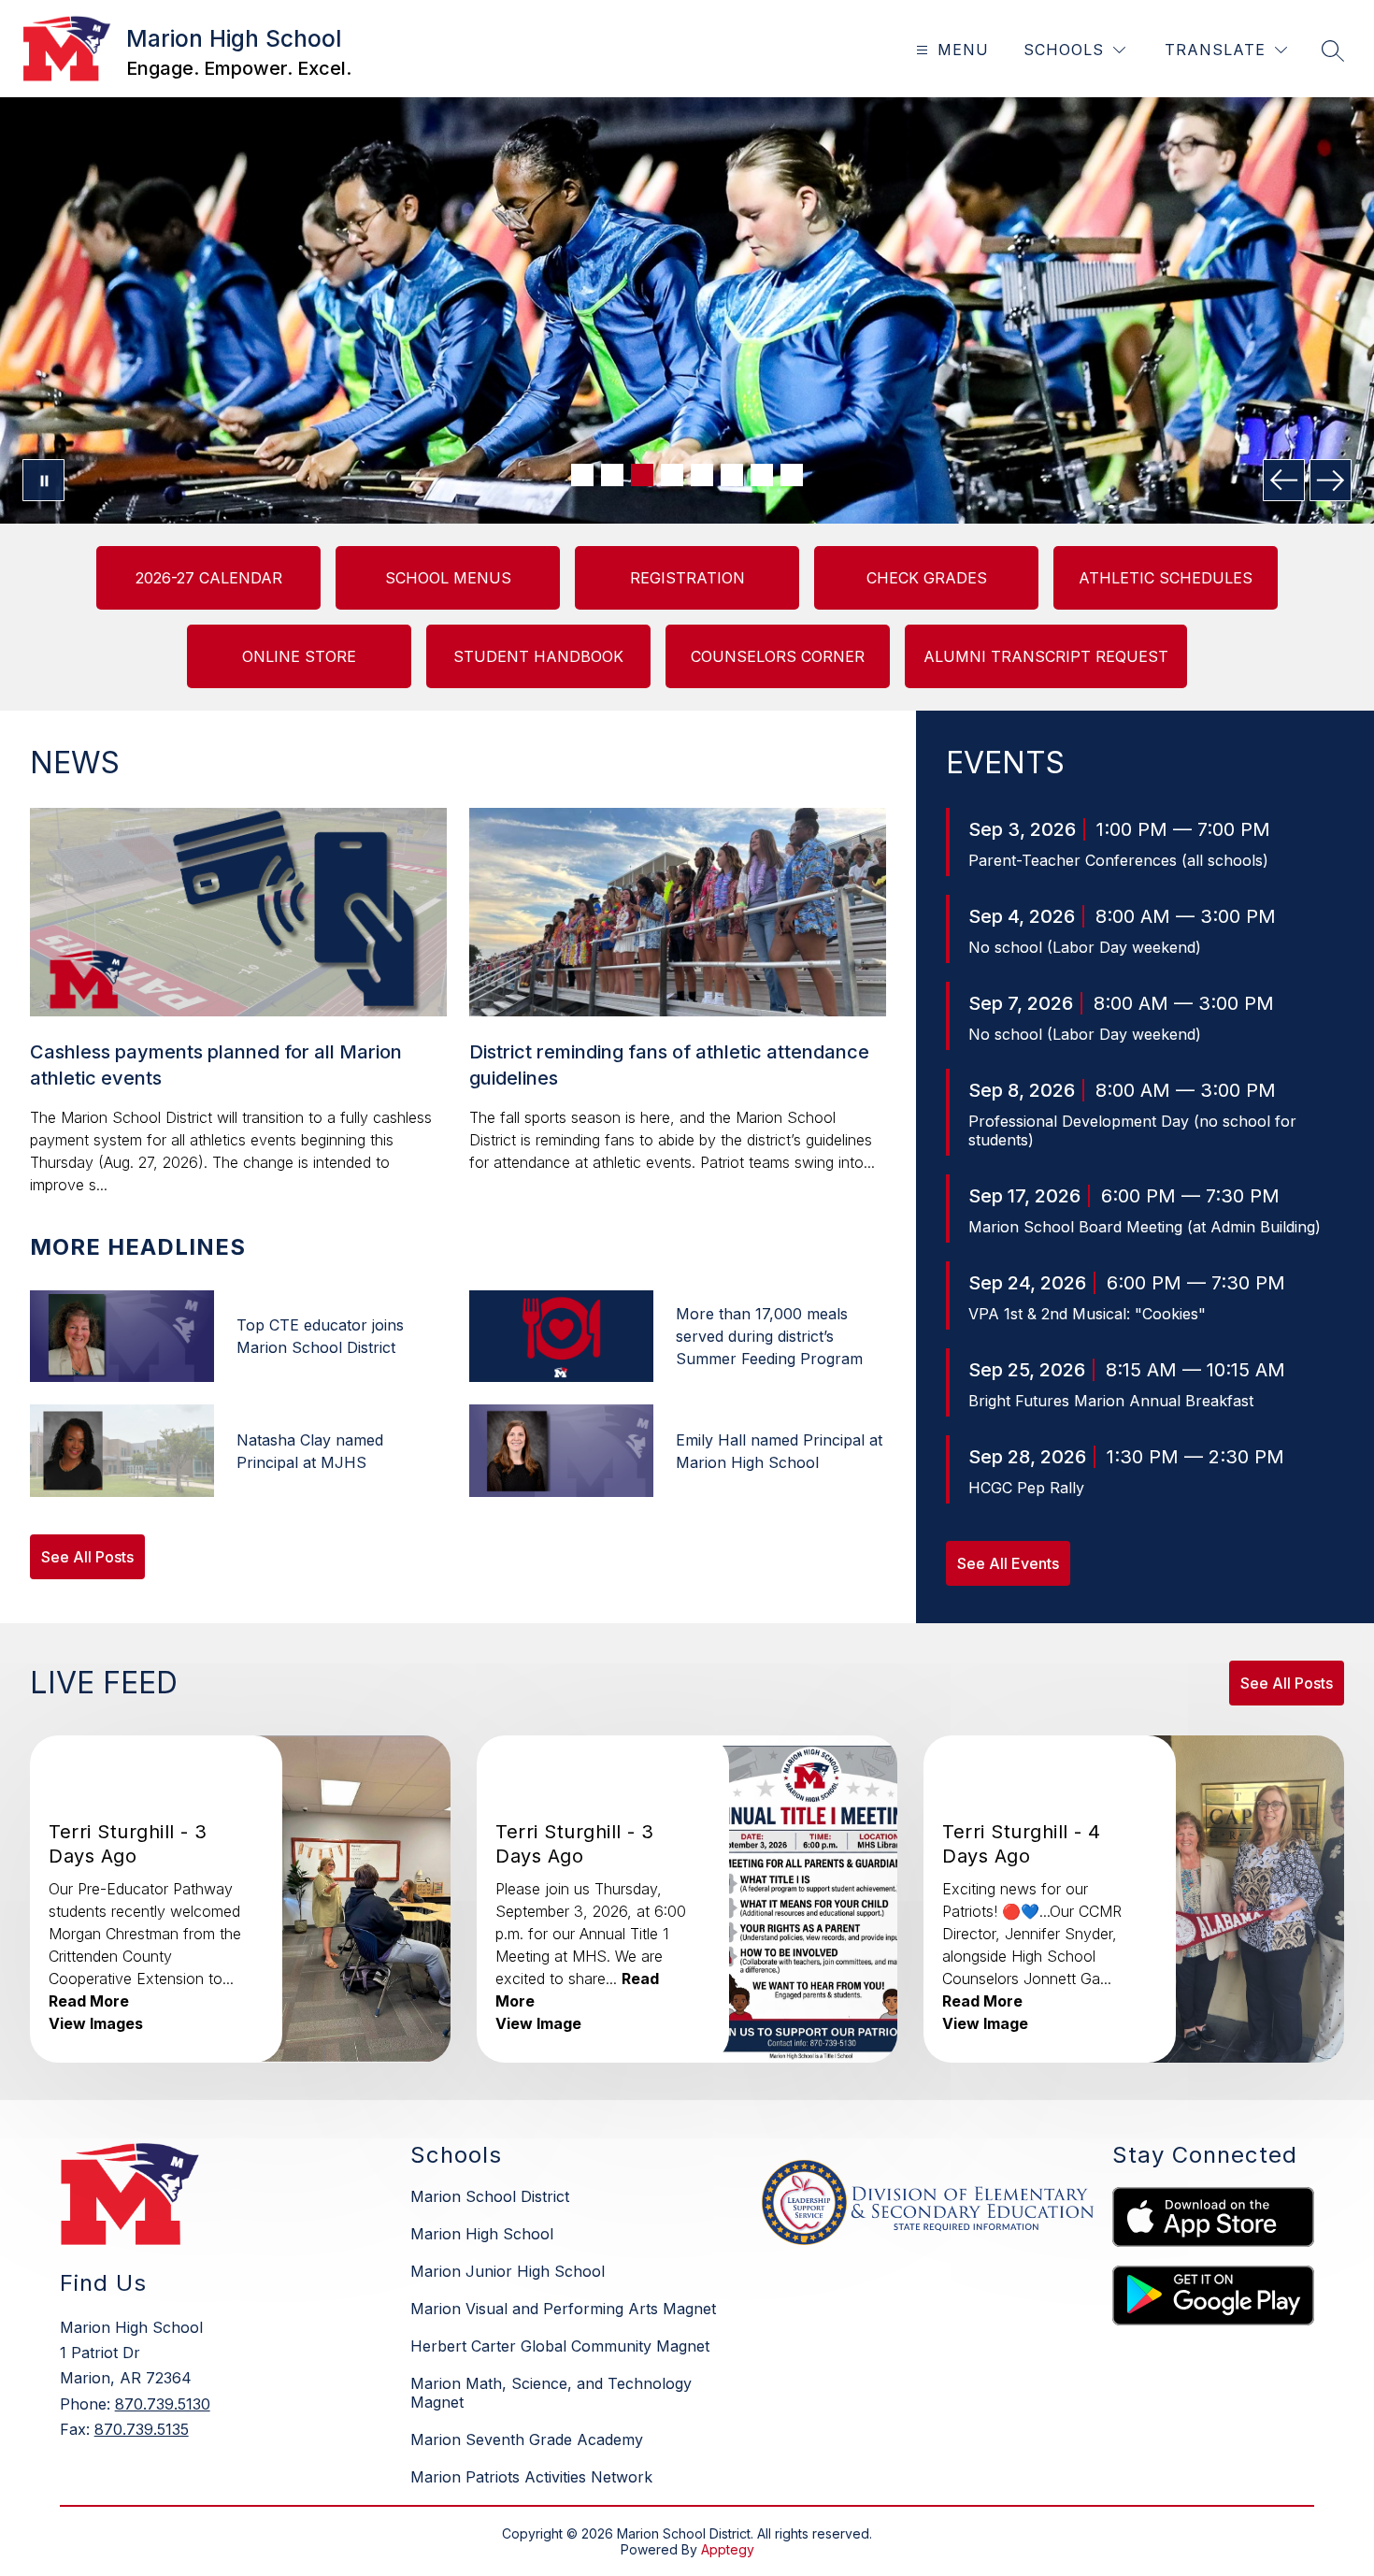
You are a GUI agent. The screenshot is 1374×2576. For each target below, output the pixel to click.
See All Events (1008, 1563)
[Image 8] (792, 475)
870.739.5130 (163, 2404)
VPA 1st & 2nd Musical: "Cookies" (1087, 1314)
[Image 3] (642, 475)
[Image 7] (762, 475)
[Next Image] (1331, 480)
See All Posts (87, 1557)
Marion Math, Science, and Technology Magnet (551, 2393)
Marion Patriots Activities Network (531, 2477)
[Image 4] (672, 475)
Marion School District (490, 2196)
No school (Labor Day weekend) (1085, 947)
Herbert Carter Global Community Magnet (560, 2346)
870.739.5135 (142, 2429)
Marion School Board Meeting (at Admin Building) (1145, 1227)
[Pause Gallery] (43, 480)
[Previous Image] (1284, 480)
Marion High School (482, 2234)
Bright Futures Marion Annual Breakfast (1111, 1401)
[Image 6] (732, 475)
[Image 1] (582, 475)
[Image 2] (612, 475)
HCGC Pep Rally (1026, 1488)
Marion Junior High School (508, 2271)
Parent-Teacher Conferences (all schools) (1118, 860)
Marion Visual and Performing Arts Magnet (563, 2309)
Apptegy (728, 2549)
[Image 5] (702, 475)
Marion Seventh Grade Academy (527, 2439)
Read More (89, 2001)
